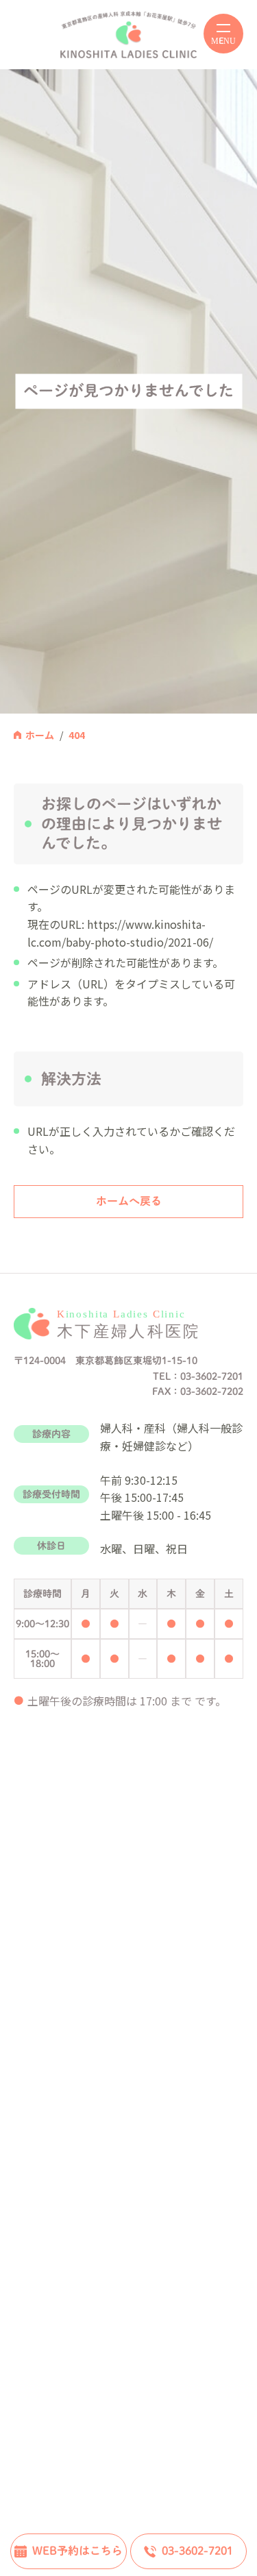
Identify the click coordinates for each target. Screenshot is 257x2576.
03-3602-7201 (197, 2551)
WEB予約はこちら (77, 2551)
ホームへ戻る (129, 1201)
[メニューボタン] (223, 34)
